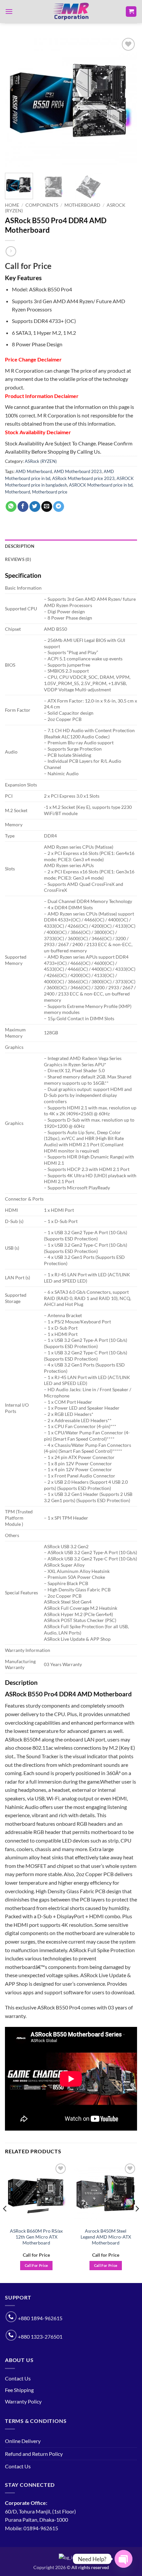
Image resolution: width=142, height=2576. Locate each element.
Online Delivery (23, 2441)
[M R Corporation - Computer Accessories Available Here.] (71, 12)
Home (12, 205)
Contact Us (18, 2378)
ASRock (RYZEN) (41, 461)
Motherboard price (50, 492)
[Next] (126, 102)
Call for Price (36, 2265)
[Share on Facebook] (23, 507)
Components (42, 205)
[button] (9, 11)
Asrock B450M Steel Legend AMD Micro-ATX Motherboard (106, 2237)
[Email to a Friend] (47, 507)
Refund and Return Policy (34, 2454)
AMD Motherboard (34, 471)
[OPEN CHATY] (124, 2559)
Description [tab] (20, 546)
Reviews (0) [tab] (18, 559)
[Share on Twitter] (35, 507)
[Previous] (16, 102)
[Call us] (11, 2317)
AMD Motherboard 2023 (78, 471)
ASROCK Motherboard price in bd (101, 485)
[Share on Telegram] (59, 507)
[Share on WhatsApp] (11, 507)
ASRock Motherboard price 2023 (83, 478)
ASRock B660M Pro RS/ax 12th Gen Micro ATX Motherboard (36, 2237)
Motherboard (82, 205)
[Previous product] (11, 251)
